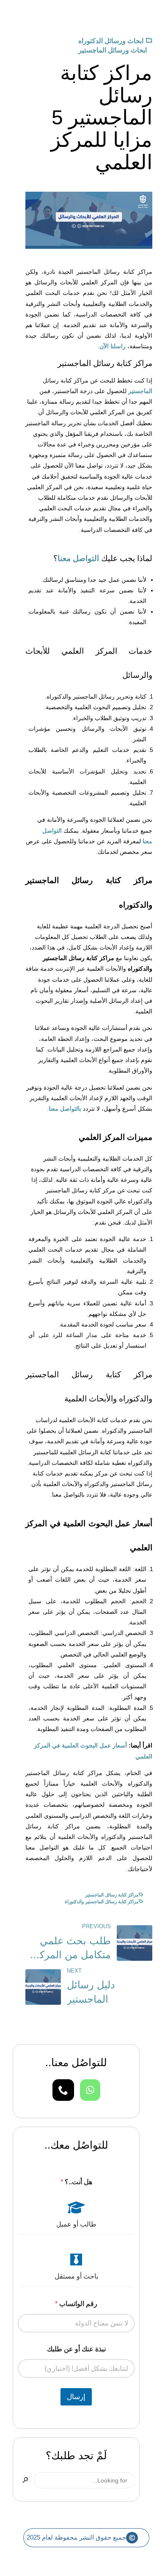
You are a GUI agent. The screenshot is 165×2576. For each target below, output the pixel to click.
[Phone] (63, 2090)
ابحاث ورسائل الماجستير (113, 50)
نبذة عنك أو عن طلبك (76, 2349)
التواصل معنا (78, 558)
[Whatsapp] (90, 2090)
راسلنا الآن (113, 346)
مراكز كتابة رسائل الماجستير (112, 1895)
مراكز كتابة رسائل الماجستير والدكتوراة (102, 1902)
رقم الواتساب (76, 2304)
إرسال (76, 2397)
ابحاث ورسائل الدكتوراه (111, 41)
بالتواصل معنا (65, 1109)
